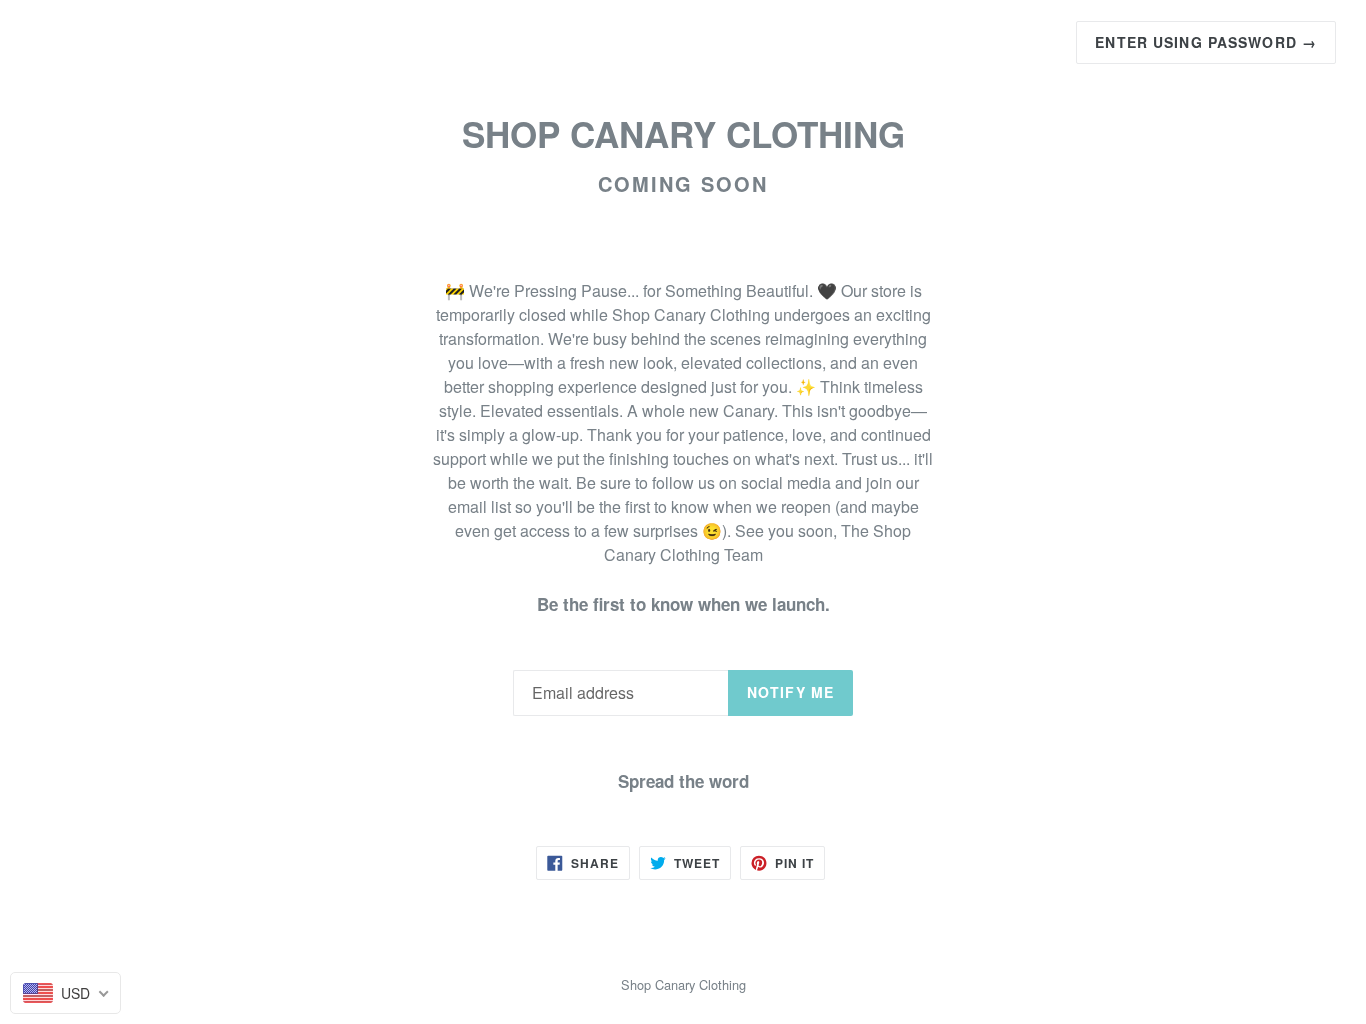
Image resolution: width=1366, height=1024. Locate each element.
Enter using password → (1206, 42)
